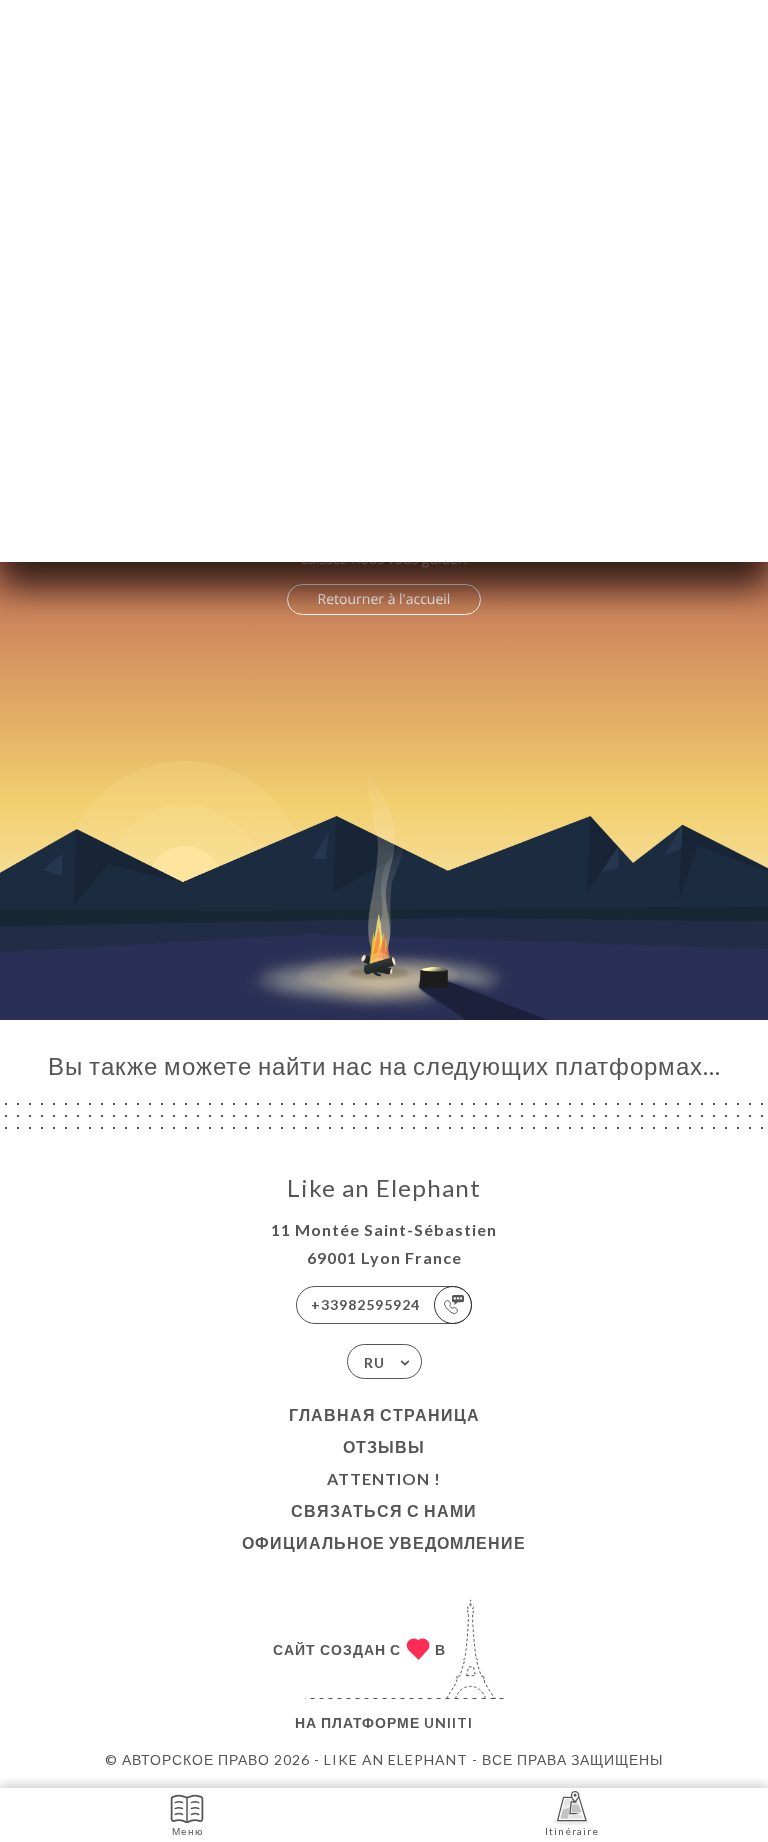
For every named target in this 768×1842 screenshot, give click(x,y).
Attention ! (384, 1478)
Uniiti (448, 1722)
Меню (188, 1831)
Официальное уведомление (384, 1542)
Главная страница (384, 1414)
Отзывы (384, 1446)
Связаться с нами (384, 1510)
